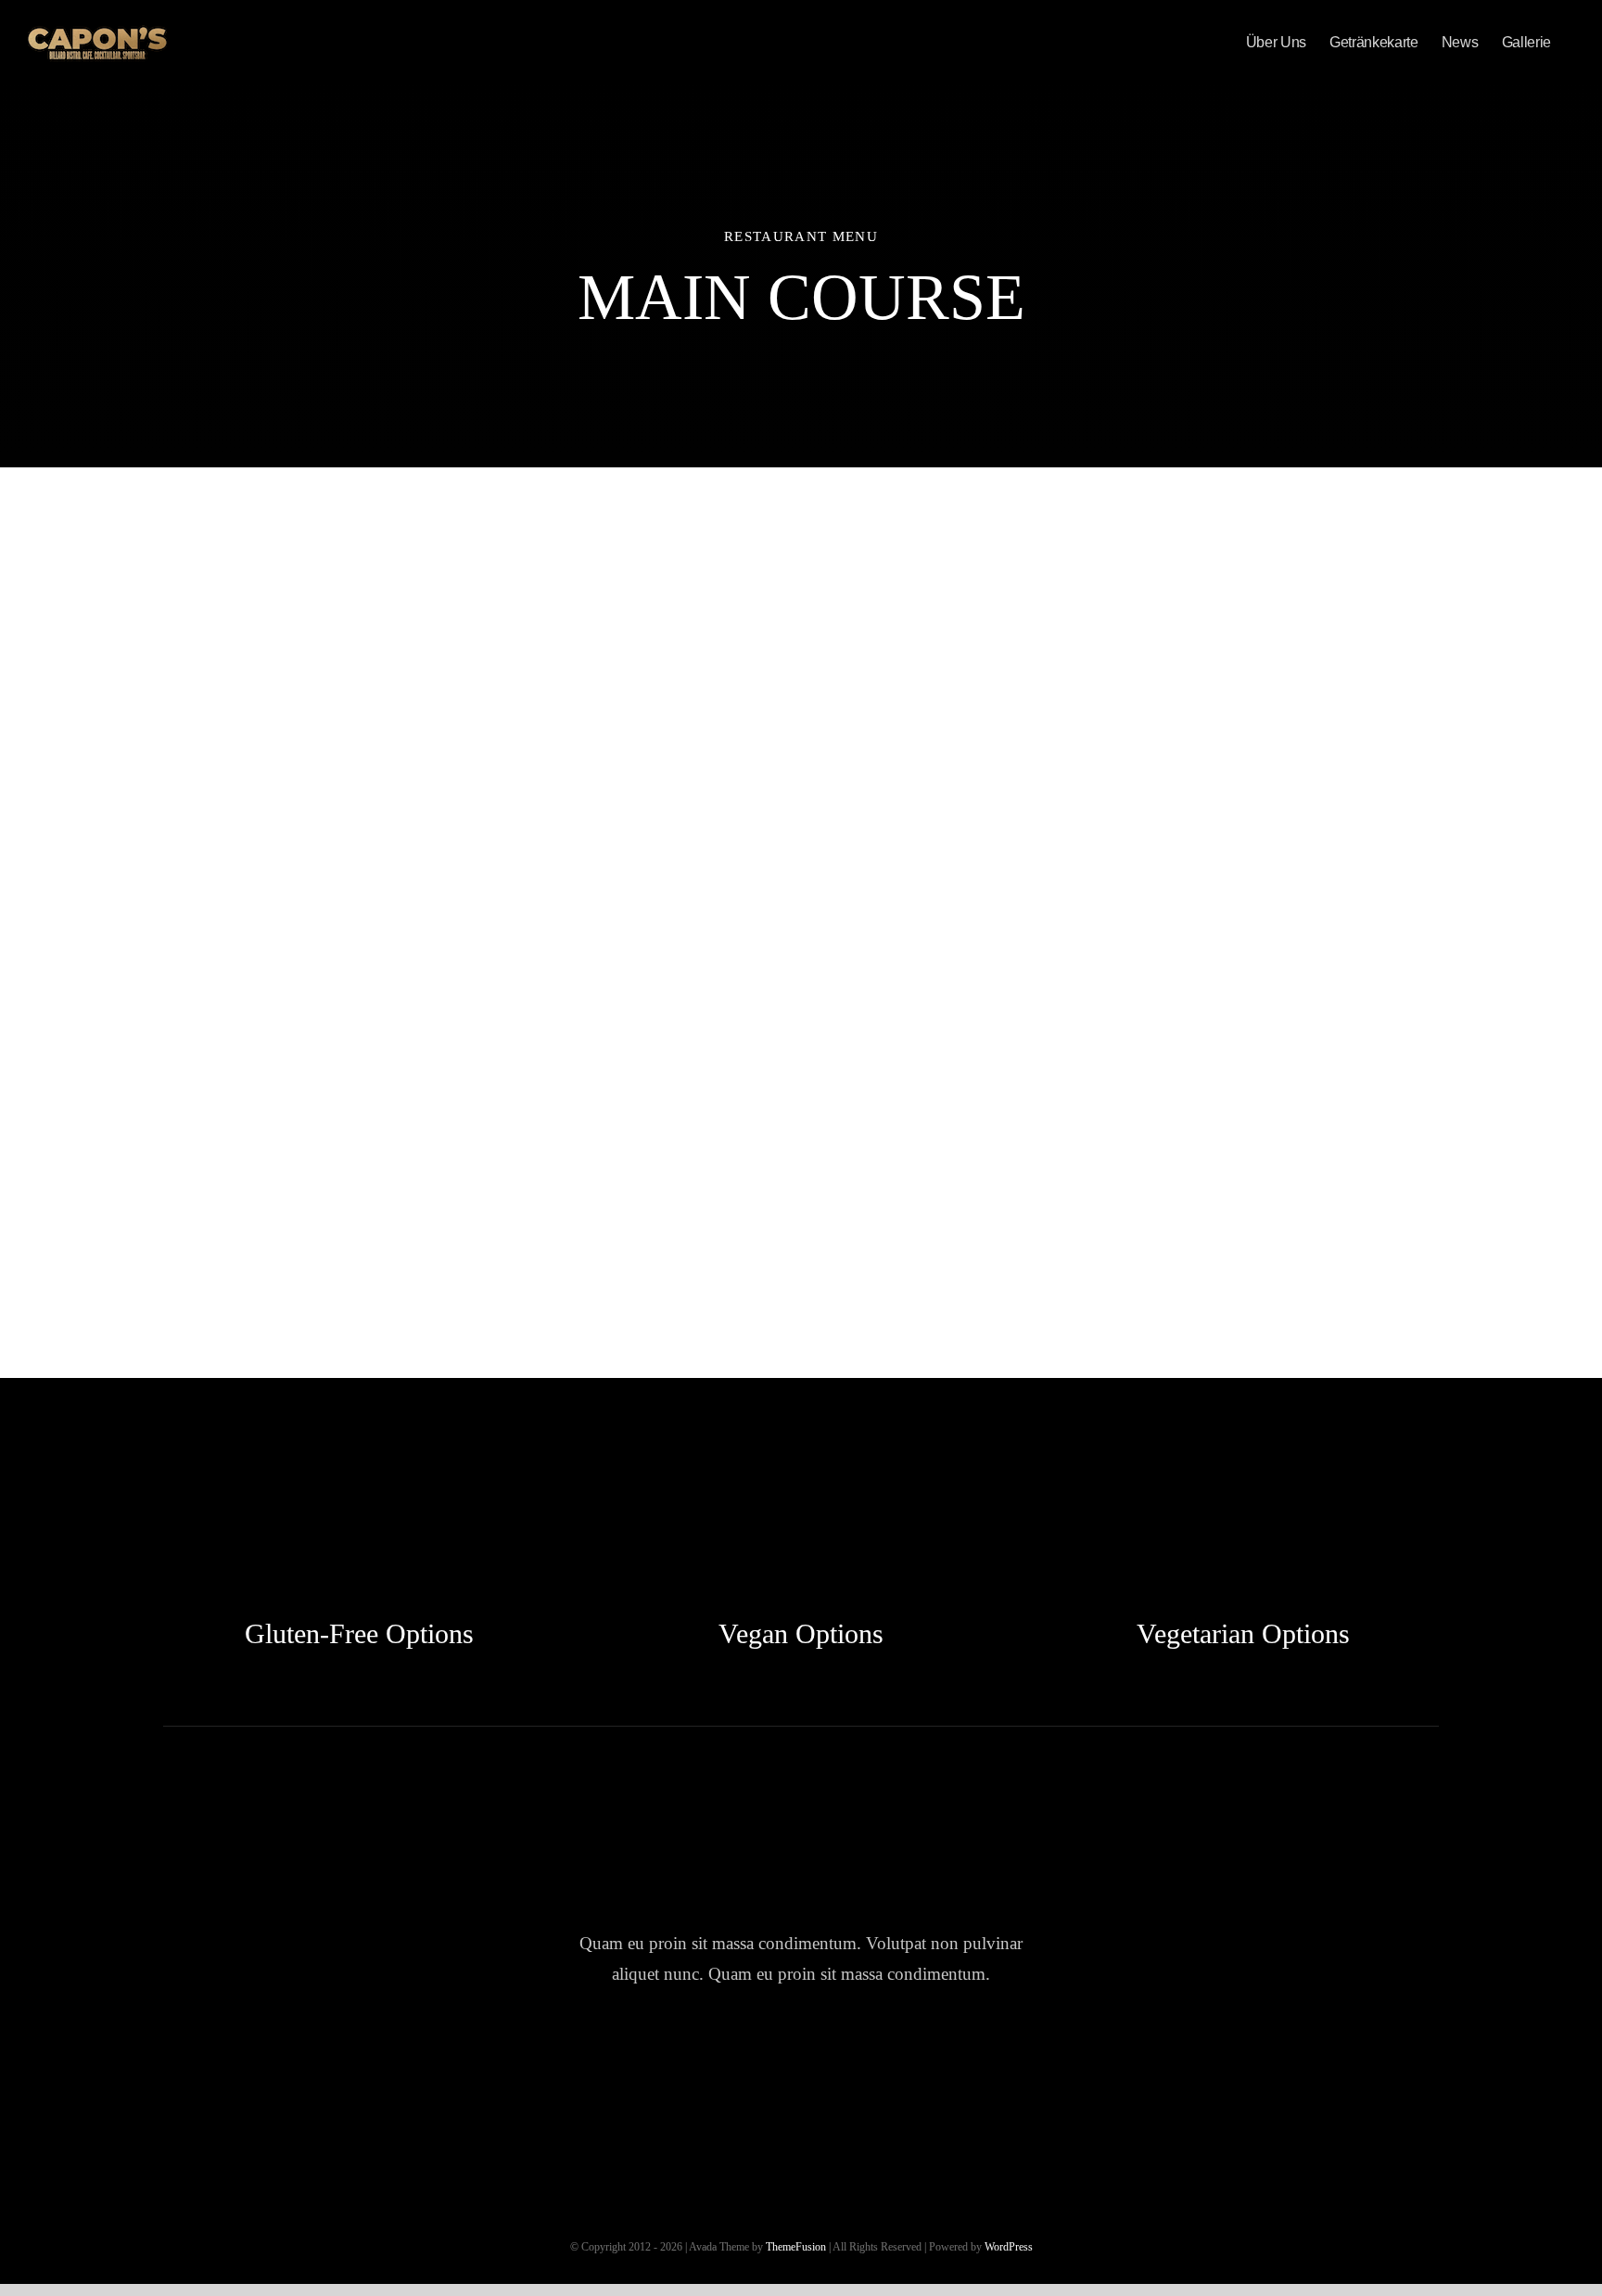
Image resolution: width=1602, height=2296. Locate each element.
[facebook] (696, 2061)
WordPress (1009, 2247)
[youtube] (854, 2061)
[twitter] (749, 2061)
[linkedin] (907, 2061)
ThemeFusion (796, 2247)
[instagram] (801, 2061)
